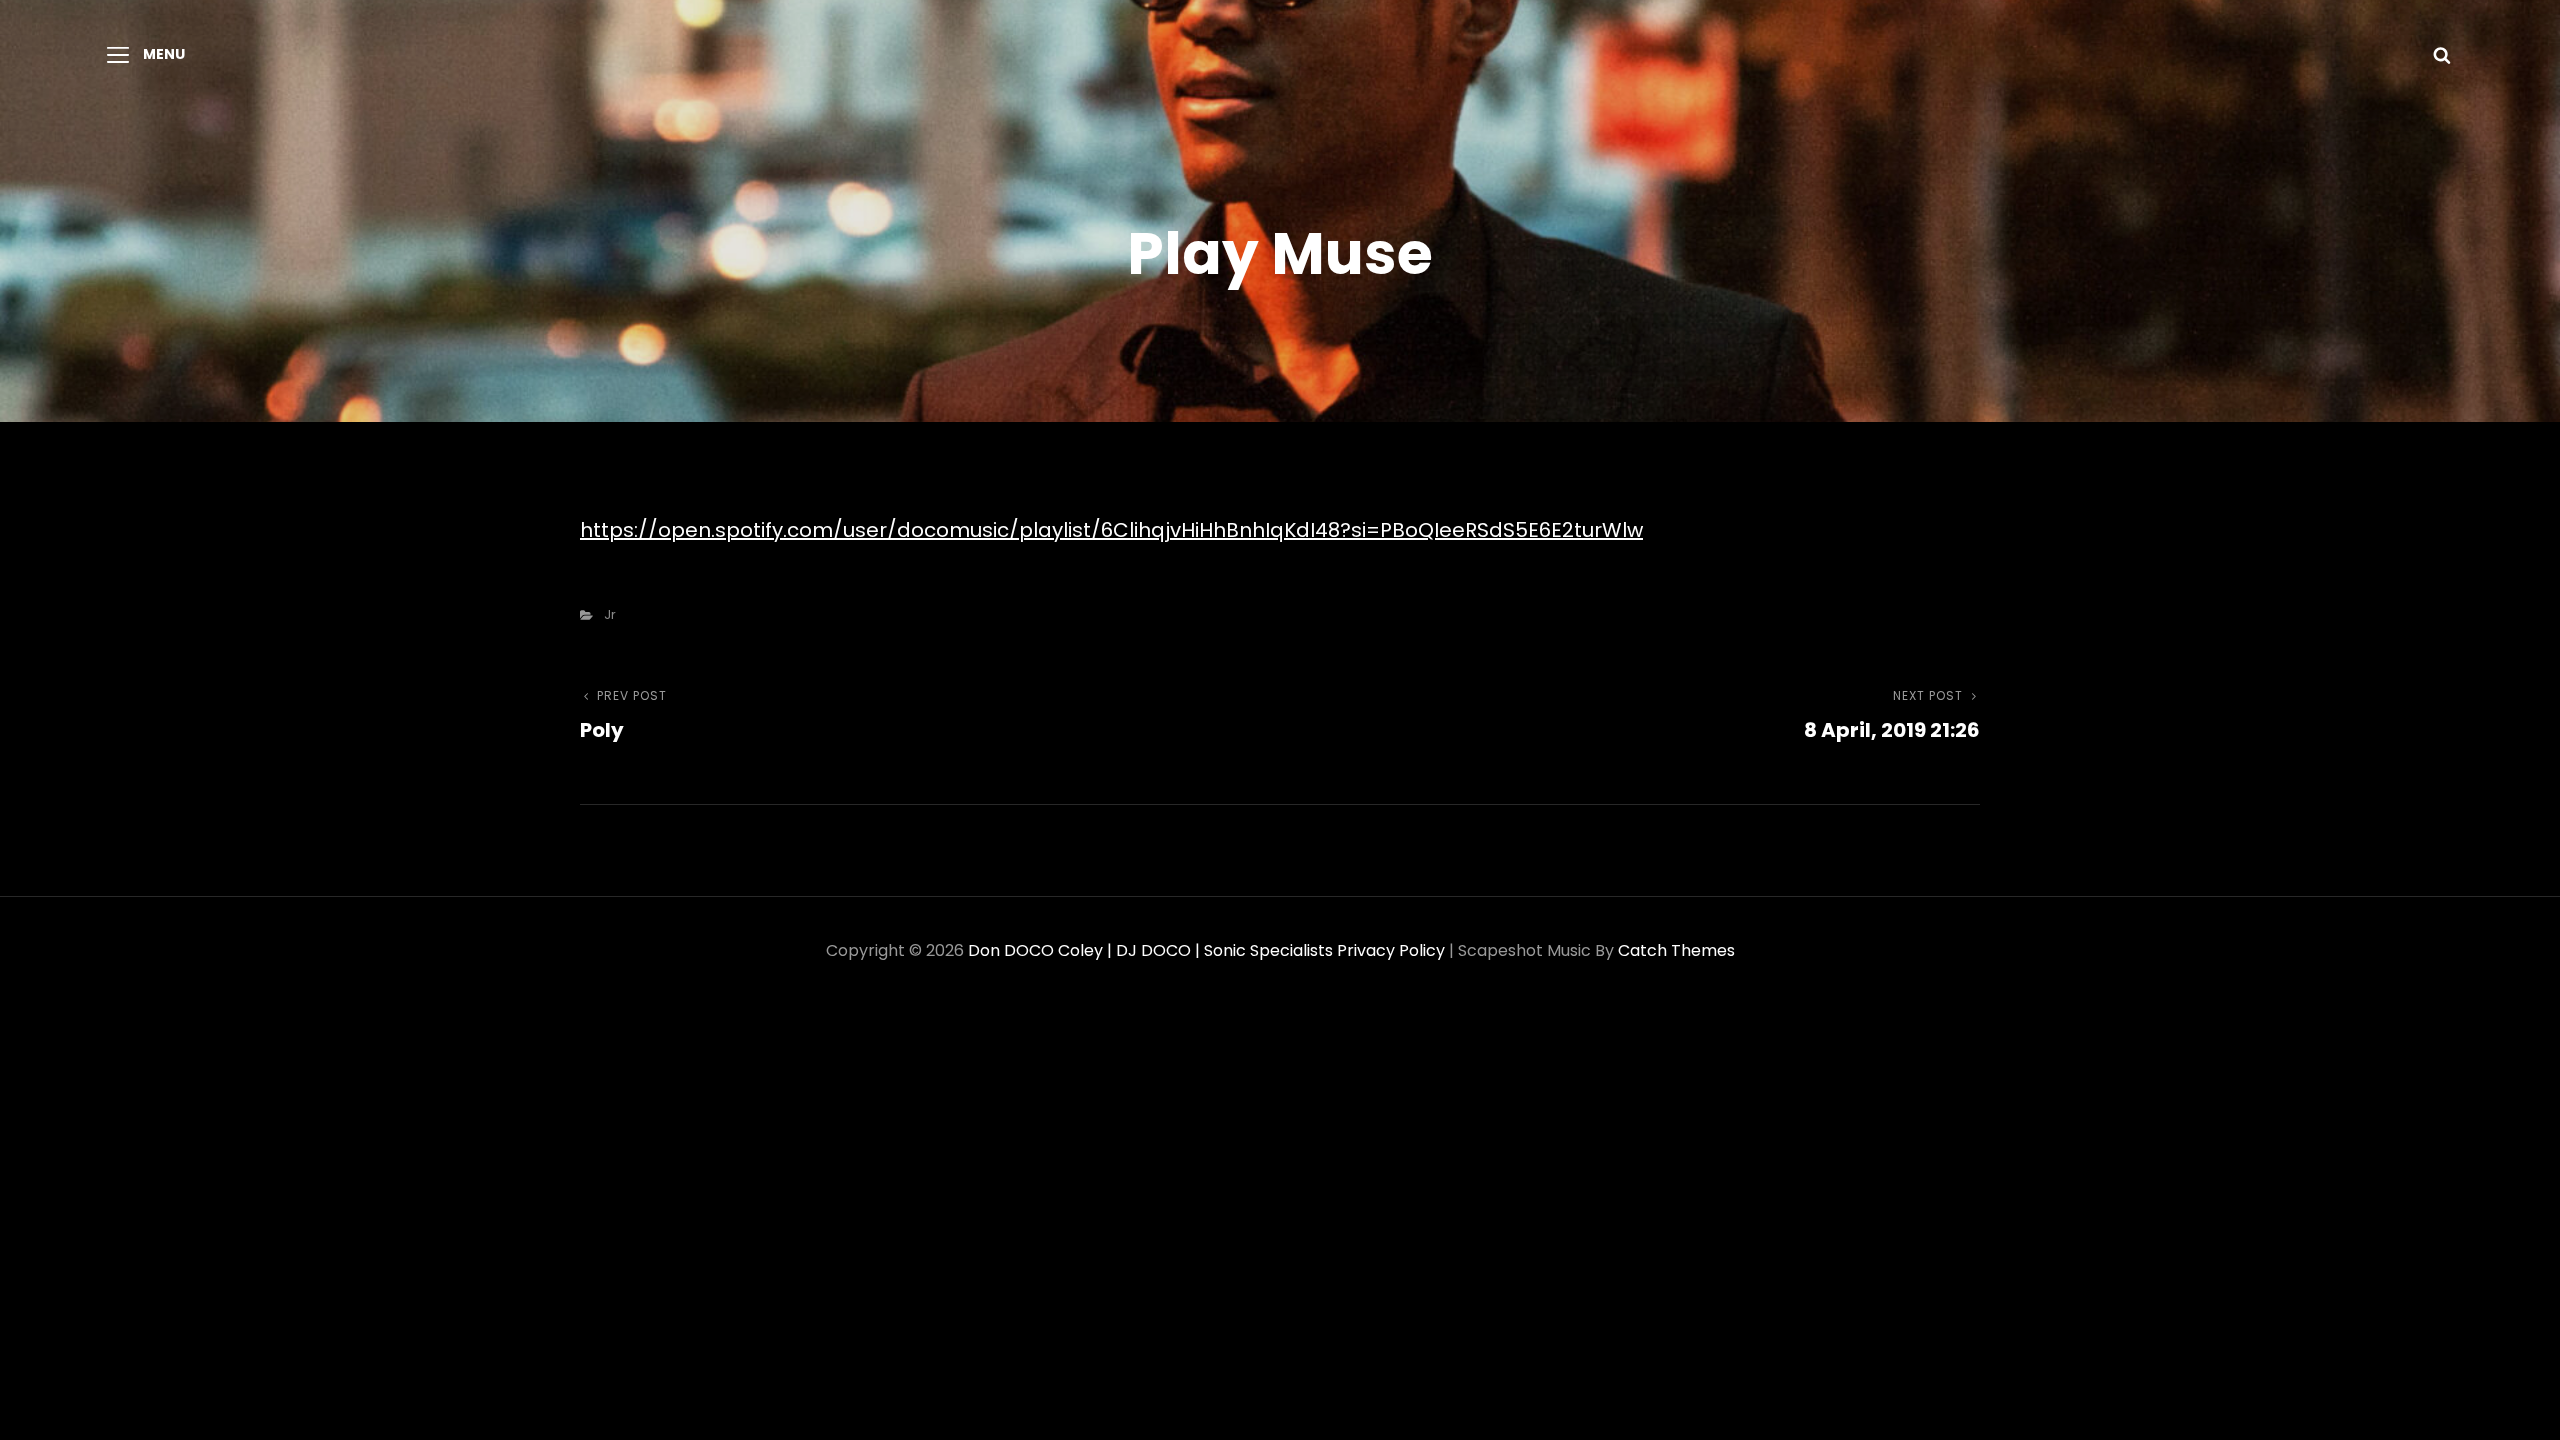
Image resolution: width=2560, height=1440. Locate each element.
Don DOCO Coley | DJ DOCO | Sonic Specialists (1150, 950)
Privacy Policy (1391, 950)
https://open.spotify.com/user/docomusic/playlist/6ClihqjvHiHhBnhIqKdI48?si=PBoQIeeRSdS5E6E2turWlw (1111, 530)
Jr (610, 614)
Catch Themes (1676, 950)
